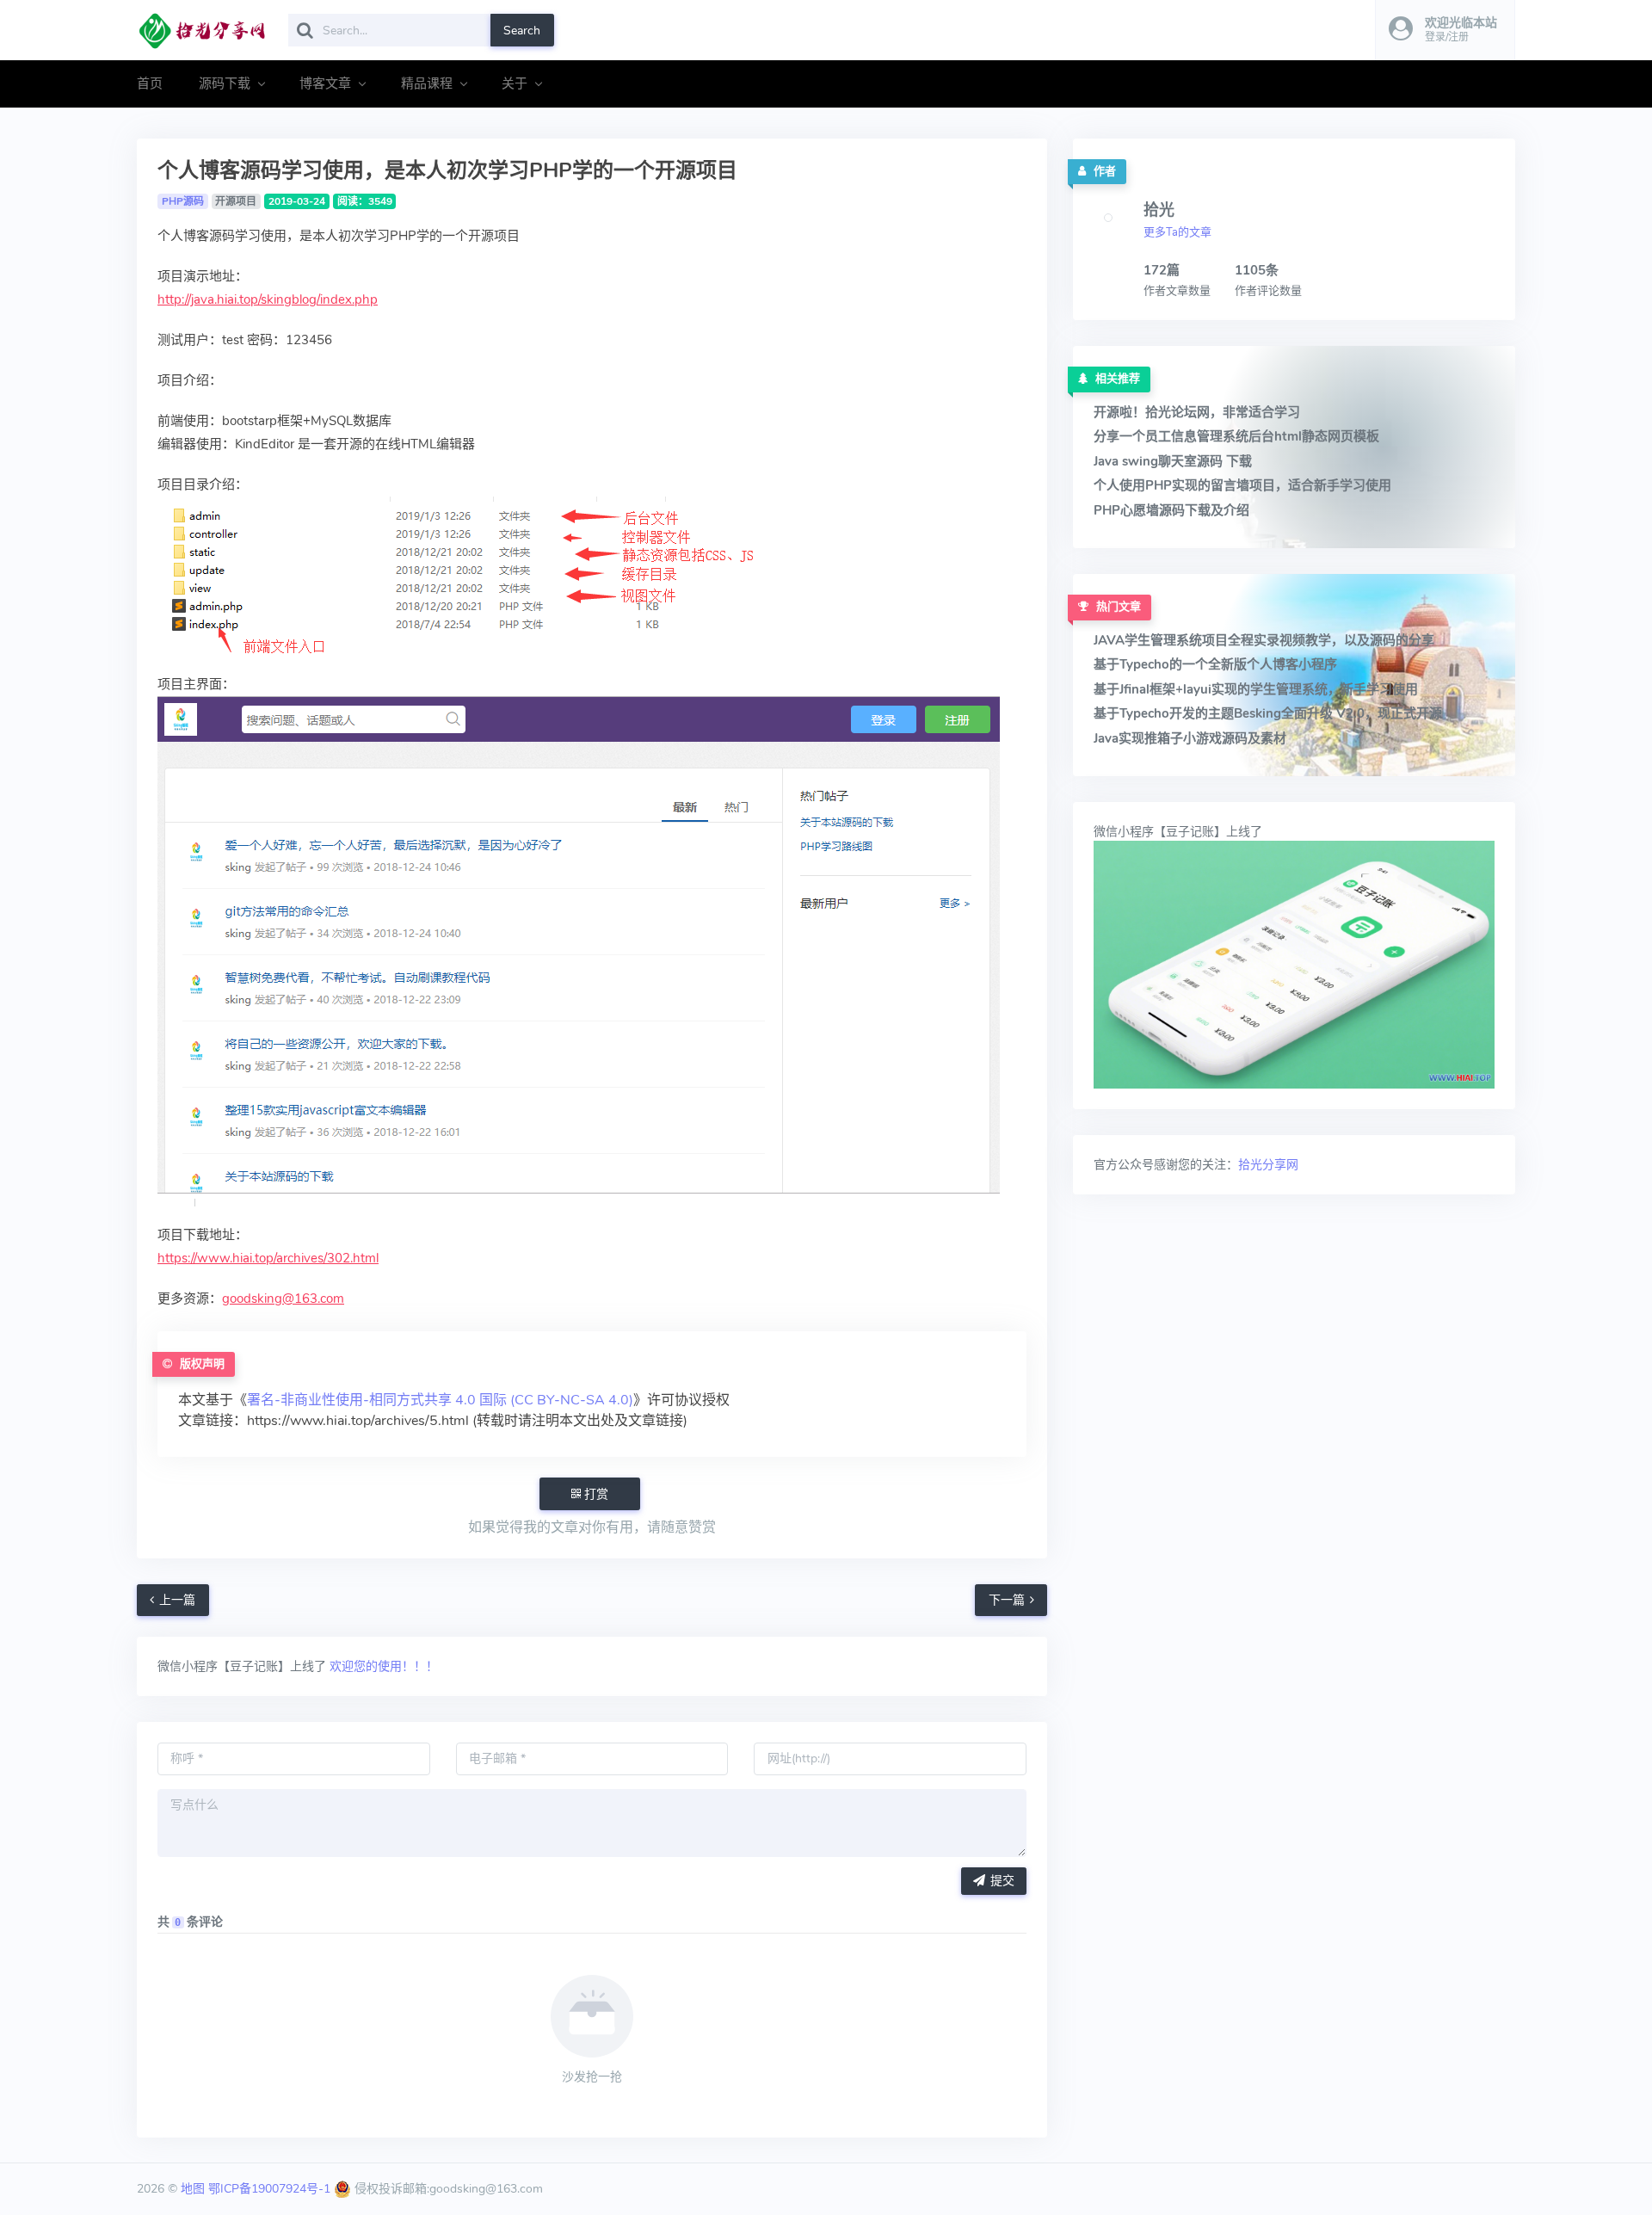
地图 (193, 2189)
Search (522, 31)
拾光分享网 (1268, 1165)
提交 (1002, 1881)
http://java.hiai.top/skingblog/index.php (268, 299)
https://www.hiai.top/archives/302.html (268, 1258)
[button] (1445, 30)
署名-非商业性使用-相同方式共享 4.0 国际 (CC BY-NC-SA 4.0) (440, 1400)
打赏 (595, 1494)
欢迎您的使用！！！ (382, 1666)
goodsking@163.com (283, 1299)
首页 (150, 83)
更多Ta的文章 (1177, 232)
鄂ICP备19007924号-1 (269, 2189)
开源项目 (236, 201)
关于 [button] (515, 83)
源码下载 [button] (225, 83)
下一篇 (1007, 1600)
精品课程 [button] (427, 83)
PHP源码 (183, 201)
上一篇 (177, 1600)
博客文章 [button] (325, 83)
